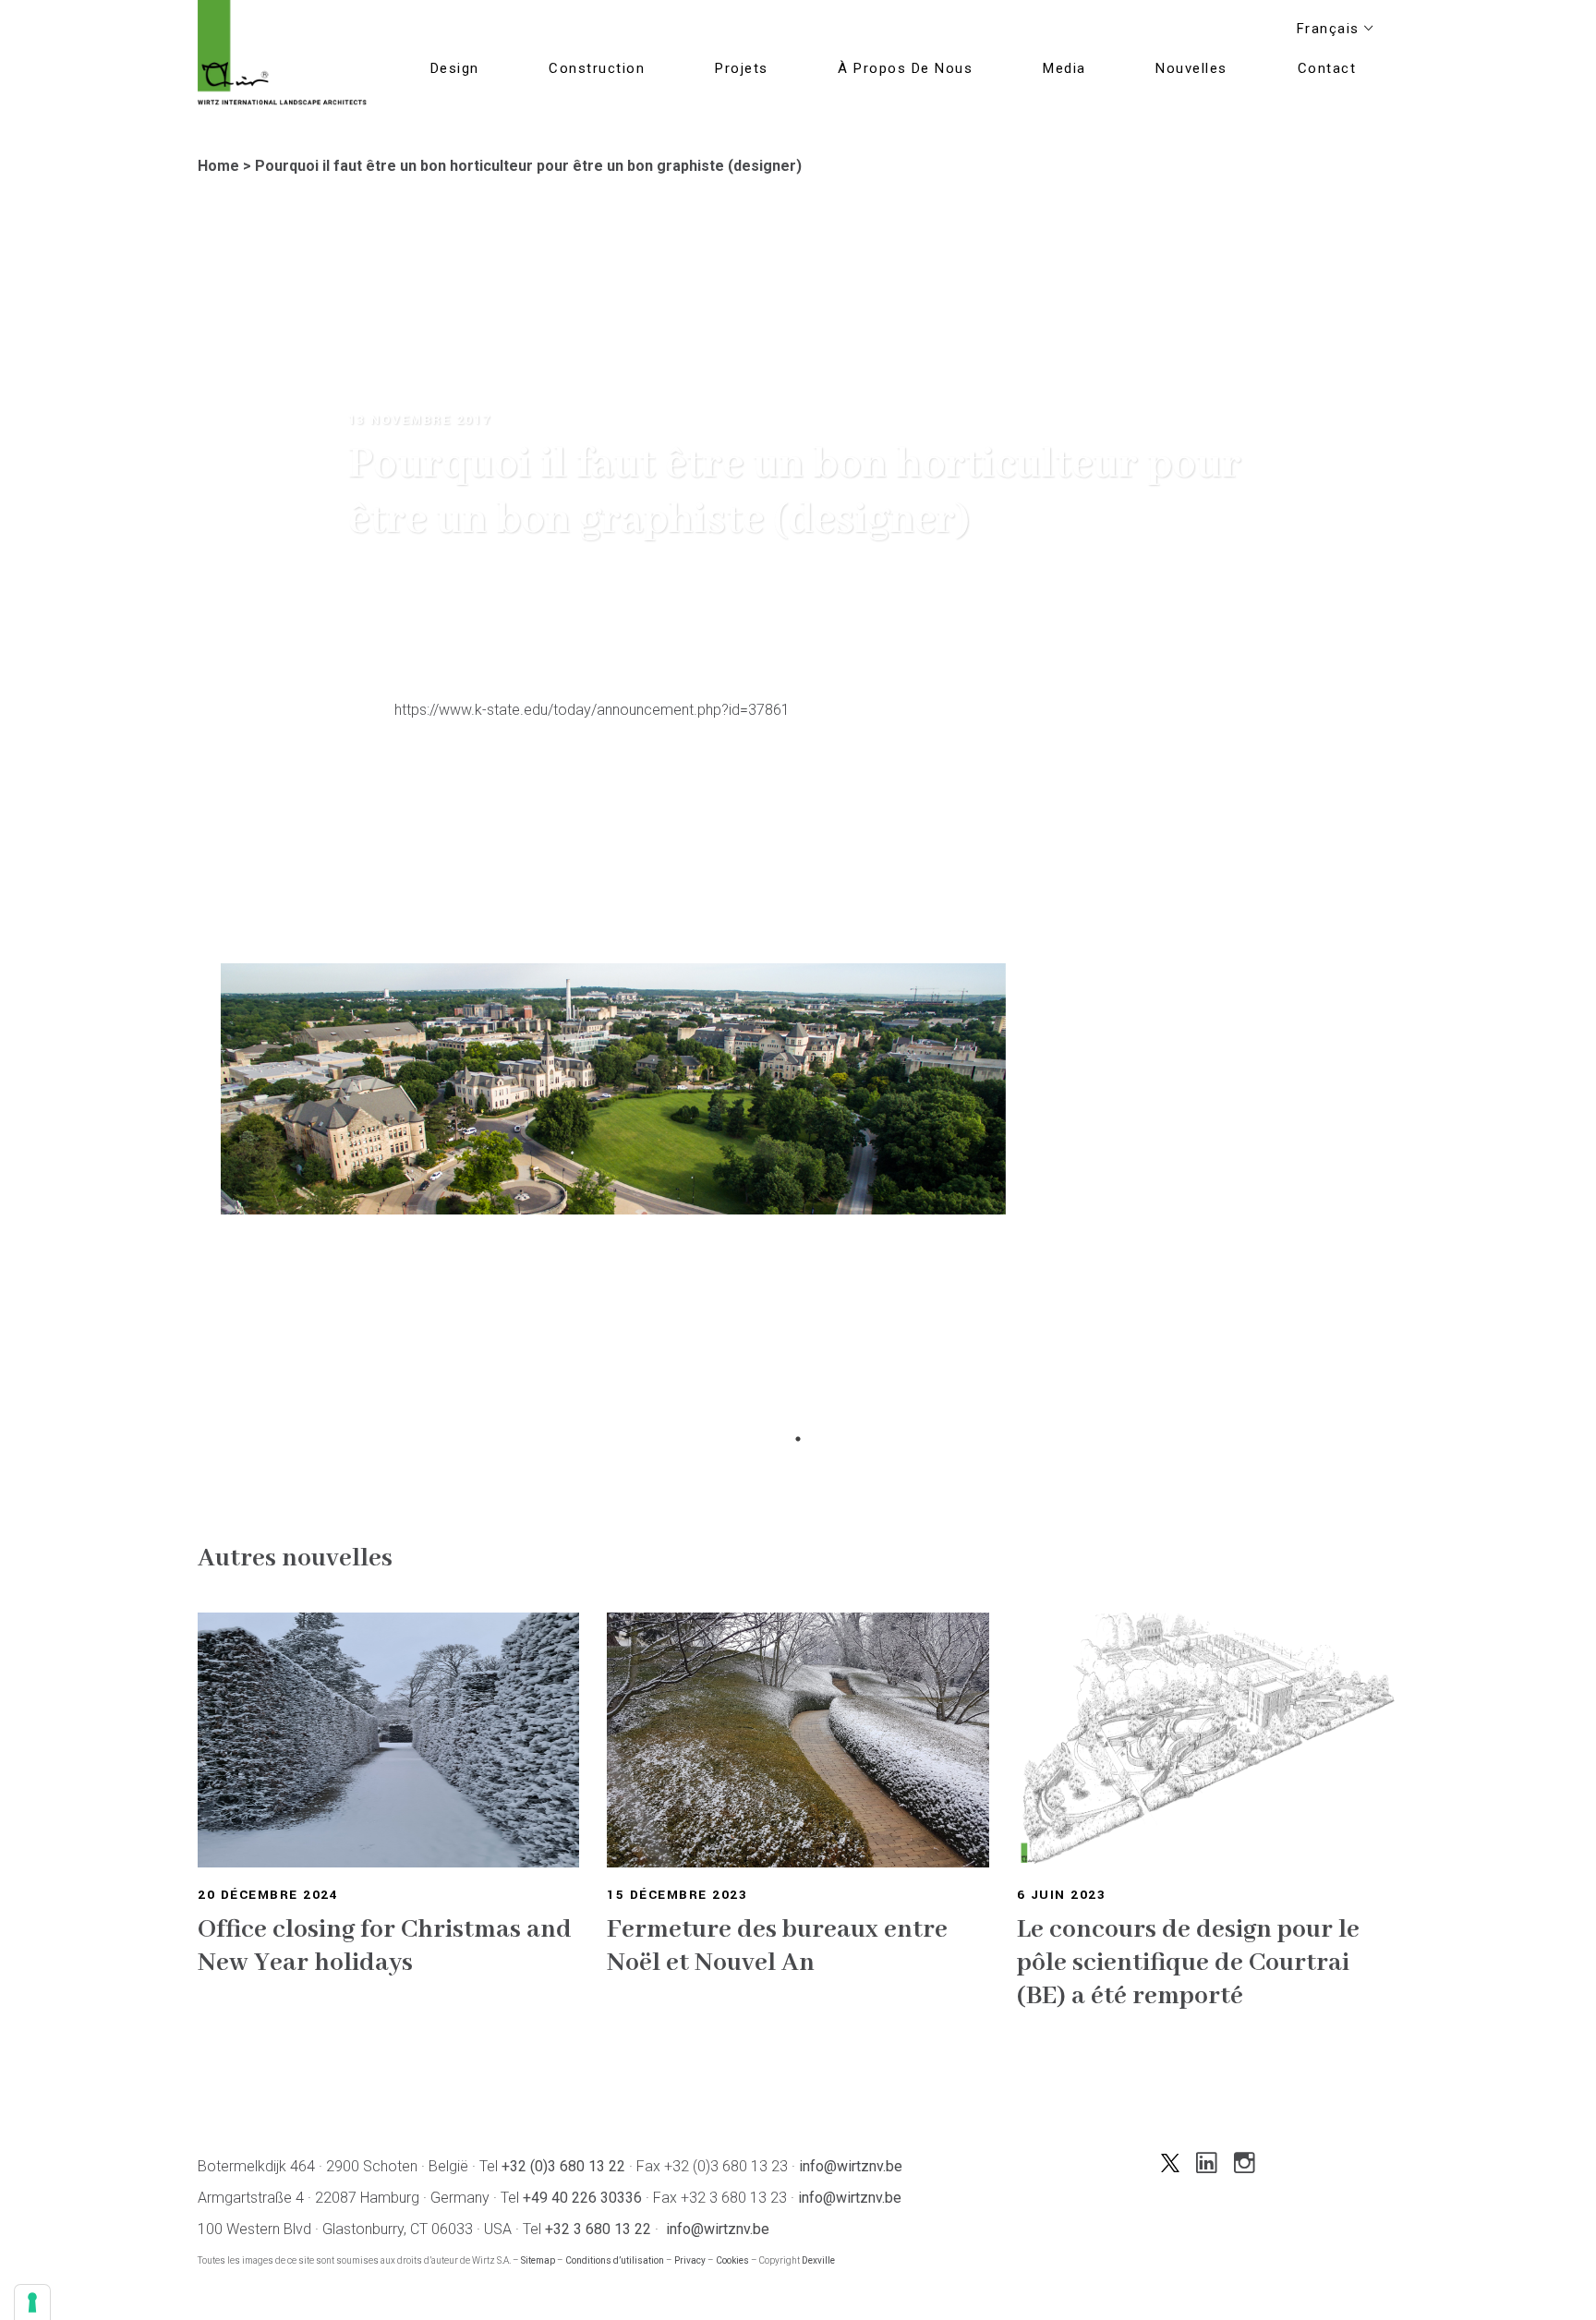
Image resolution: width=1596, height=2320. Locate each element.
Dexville (818, 2260)
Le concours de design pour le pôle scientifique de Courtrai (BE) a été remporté (1188, 1963)
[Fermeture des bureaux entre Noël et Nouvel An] (798, 1740)
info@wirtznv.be (851, 2166)
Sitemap (538, 2260)
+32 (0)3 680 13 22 (563, 2166)
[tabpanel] (613, 1194)
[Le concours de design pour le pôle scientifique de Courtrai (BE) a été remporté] (1208, 1740)
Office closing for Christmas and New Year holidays (385, 1946)
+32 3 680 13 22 (598, 2229)
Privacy (690, 2260)
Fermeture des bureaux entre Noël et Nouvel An (777, 1946)
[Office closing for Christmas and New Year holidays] (388, 1740)
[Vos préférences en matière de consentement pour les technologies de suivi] (32, 2302)
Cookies (732, 2260)
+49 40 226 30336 (582, 2198)
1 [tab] (798, 1439)
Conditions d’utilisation (615, 2260)
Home (218, 166)
